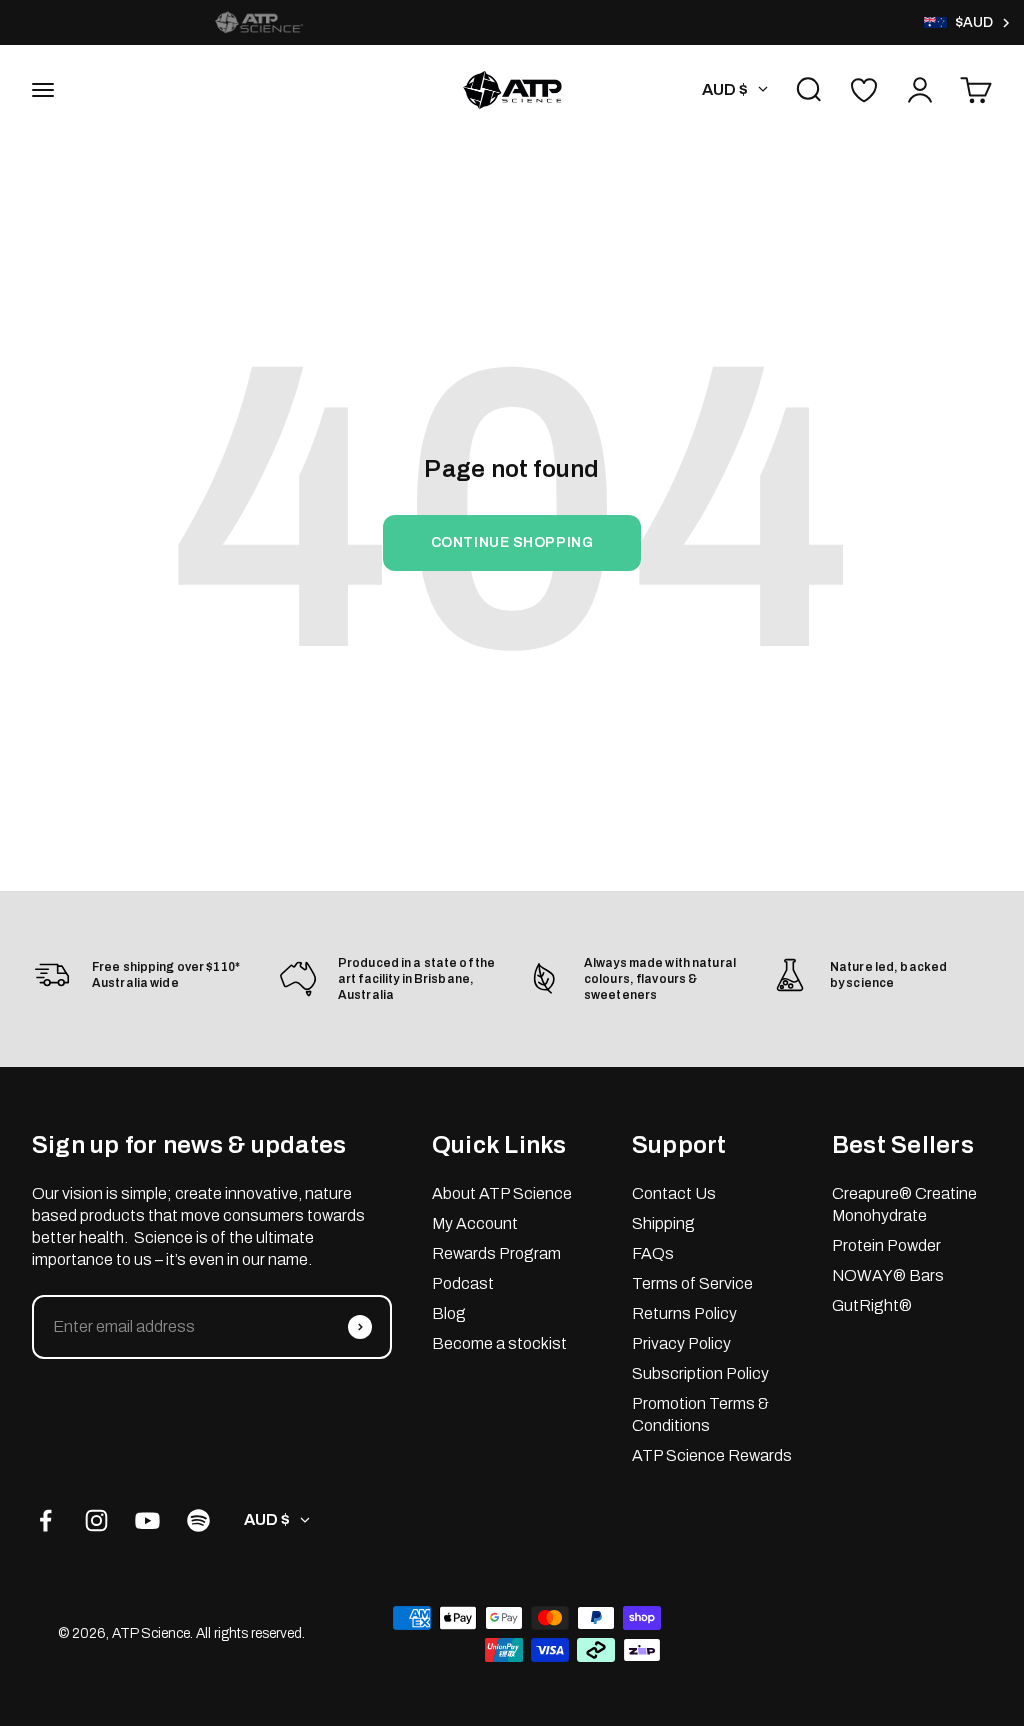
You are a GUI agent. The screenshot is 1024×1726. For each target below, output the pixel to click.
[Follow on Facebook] (45, 1520)
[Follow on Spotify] (198, 1520)
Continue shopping (512, 542)
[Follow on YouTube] (147, 1520)
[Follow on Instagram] (96, 1520)
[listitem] (259, 22)
